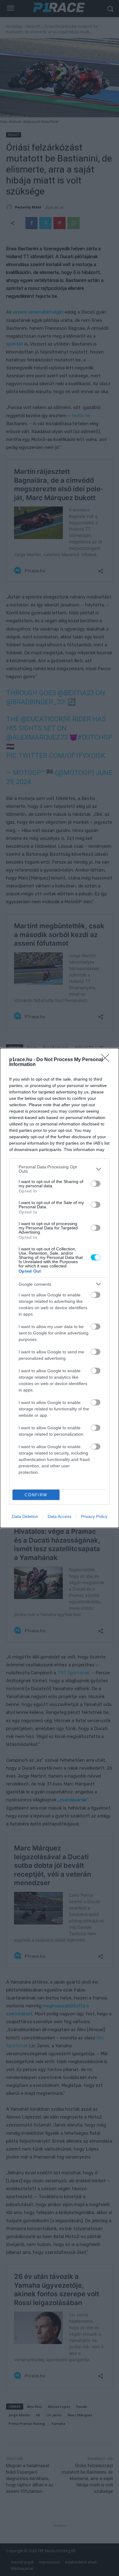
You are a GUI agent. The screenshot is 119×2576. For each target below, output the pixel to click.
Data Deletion (25, 1516)
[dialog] (60, 1288)
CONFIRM (36, 1495)
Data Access (60, 1516)
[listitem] (60, 1169)
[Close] (107, 1060)
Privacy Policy (94, 1516)
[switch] (96, 1184)
